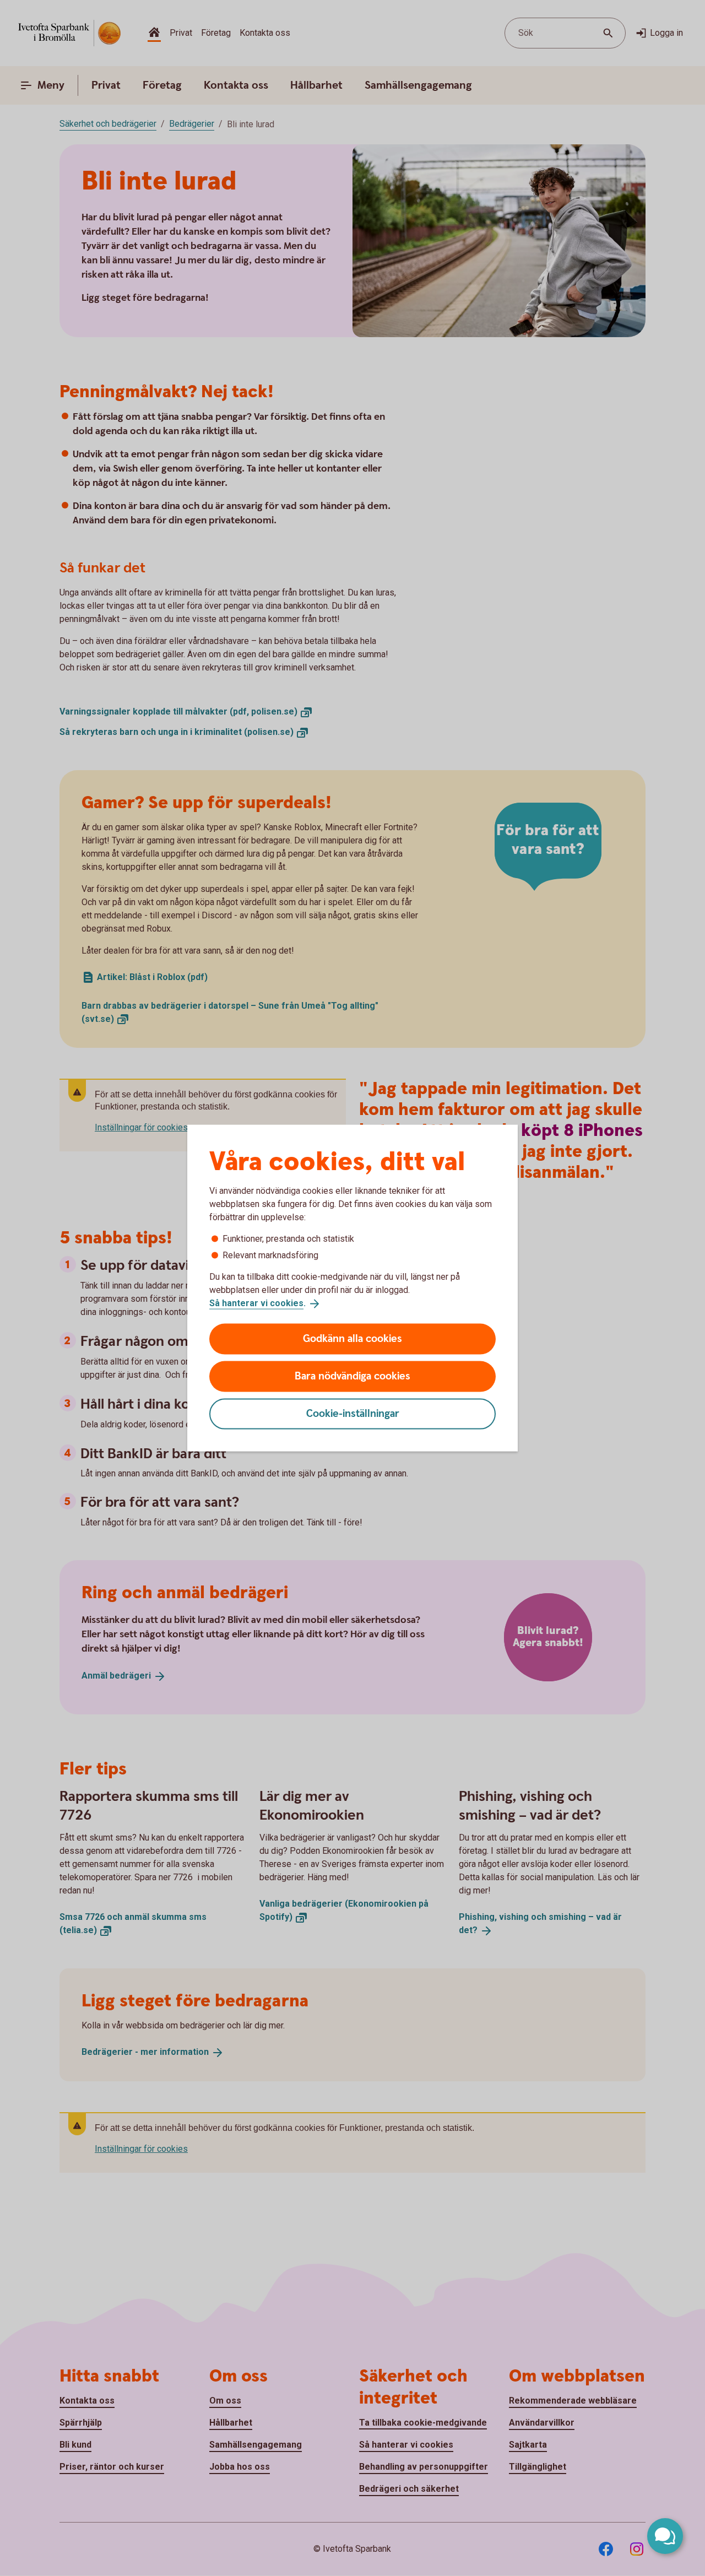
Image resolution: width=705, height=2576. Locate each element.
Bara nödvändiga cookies (352, 1376)
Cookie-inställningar (353, 1413)
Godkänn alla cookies (352, 1338)
